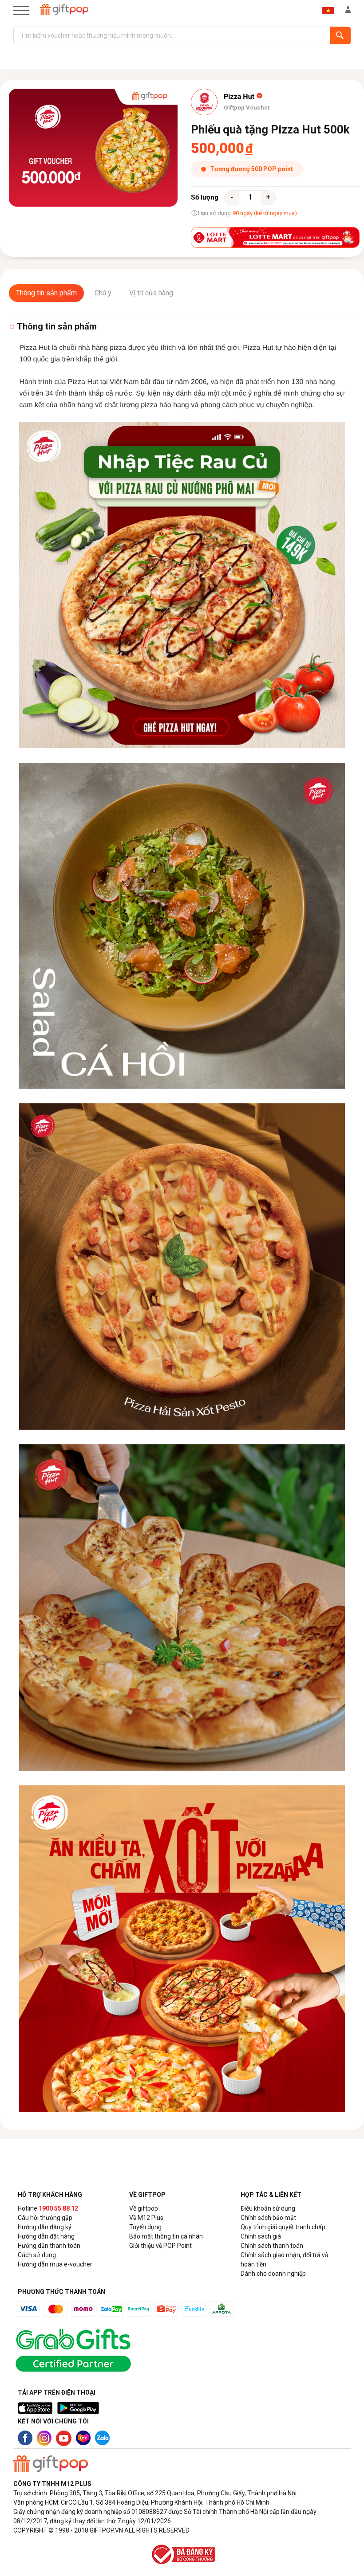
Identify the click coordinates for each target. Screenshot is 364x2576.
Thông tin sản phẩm (46, 293)
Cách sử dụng (37, 2255)
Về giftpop (144, 2208)
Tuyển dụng (145, 2227)
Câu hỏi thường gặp (45, 2218)
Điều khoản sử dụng (268, 2208)
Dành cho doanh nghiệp (273, 2274)
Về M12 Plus (146, 2218)
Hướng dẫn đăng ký (45, 2227)
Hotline (48, 2208)
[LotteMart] (275, 237)
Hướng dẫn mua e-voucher (55, 2264)
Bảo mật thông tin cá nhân (166, 2236)
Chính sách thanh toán (272, 2246)
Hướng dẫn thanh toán (49, 2246)
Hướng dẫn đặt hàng (46, 2236)
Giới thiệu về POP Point (160, 2246)
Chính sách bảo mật (268, 2218)
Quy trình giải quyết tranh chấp (283, 2227)
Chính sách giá (261, 2236)
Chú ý (103, 293)
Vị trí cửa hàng (151, 293)
